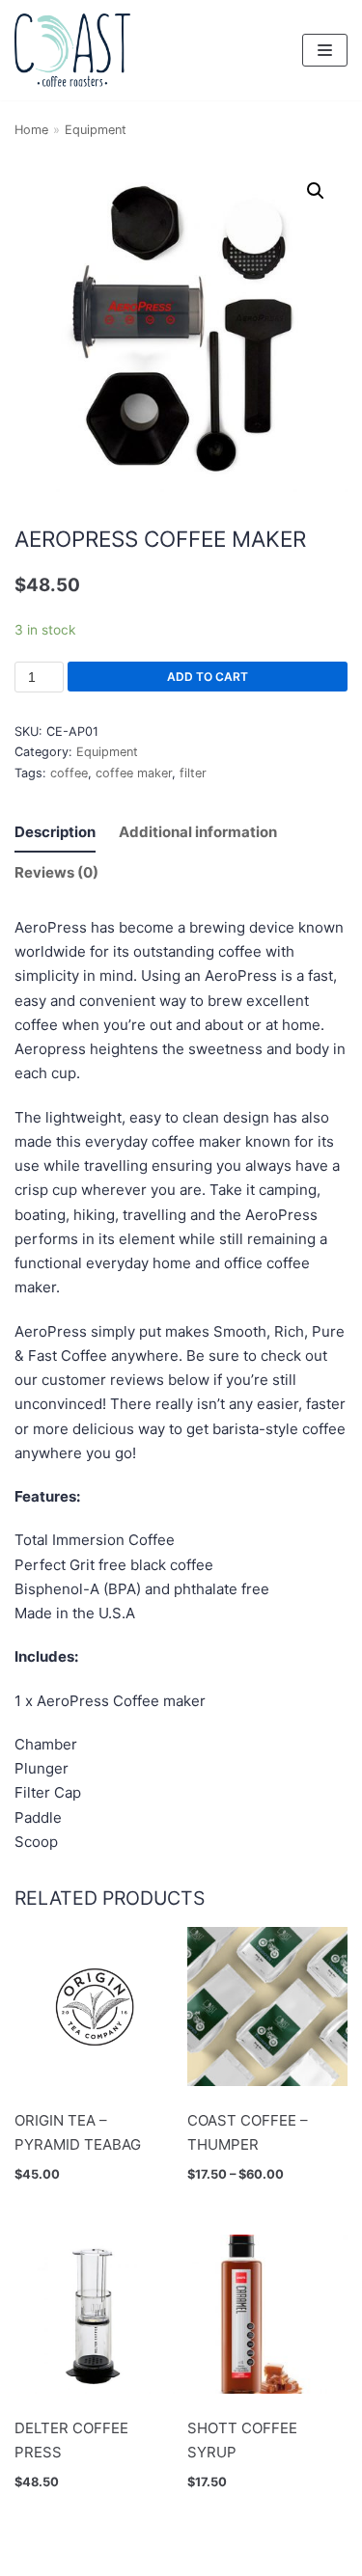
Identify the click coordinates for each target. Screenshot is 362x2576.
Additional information (198, 832)
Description (55, 832)
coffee (69, 773)
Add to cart (208, 677)
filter (193, 773)
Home (31, 130)
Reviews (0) (56, 872)
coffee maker (134, 773)
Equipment (96, 130)
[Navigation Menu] (325, 50)
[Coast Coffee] (72, 50)
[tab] (55, 832)
